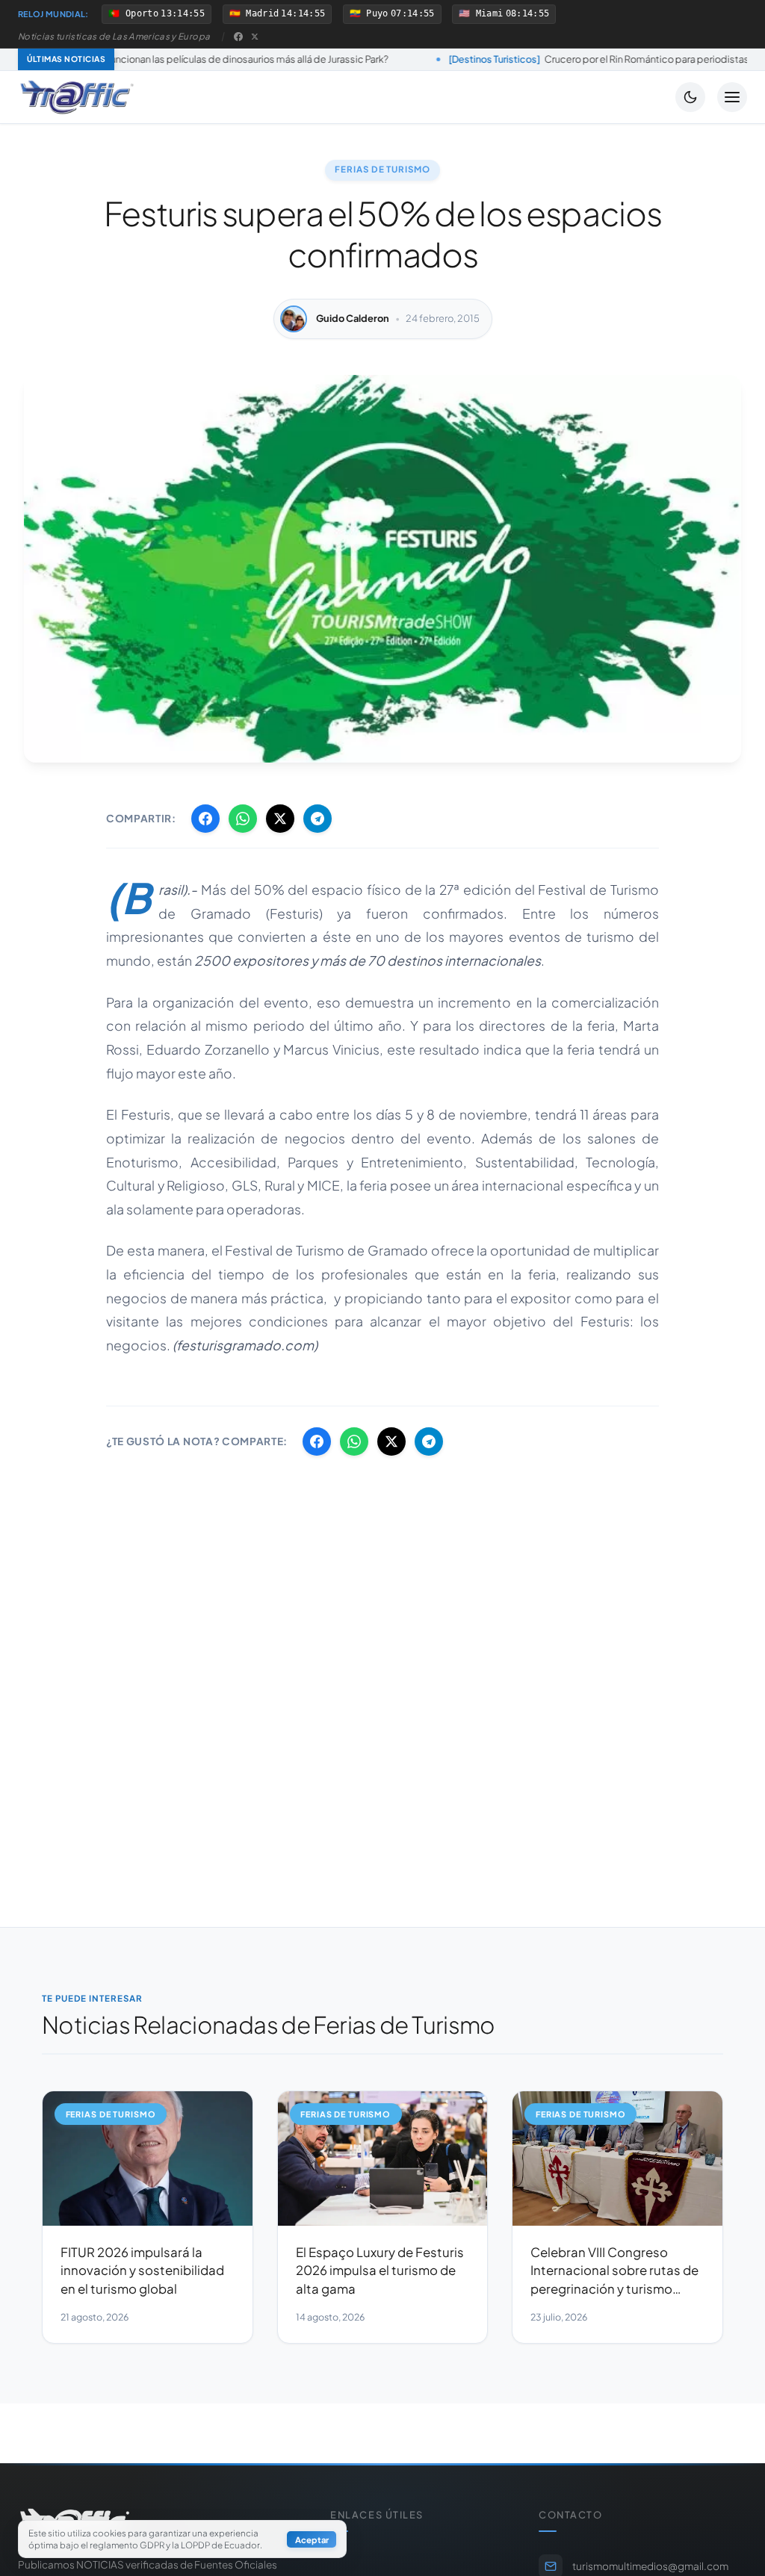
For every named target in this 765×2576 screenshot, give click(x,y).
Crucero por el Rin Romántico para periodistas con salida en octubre (538, 59)
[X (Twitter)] (255, 37)
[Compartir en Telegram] (318, 819)
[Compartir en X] (280, 819)
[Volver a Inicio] (77, 97)
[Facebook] (238, 37)
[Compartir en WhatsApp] (243, 819)
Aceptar (312, 2539)
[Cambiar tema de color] (690, 97)
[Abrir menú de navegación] (732, 97)
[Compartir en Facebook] (205, 819)
